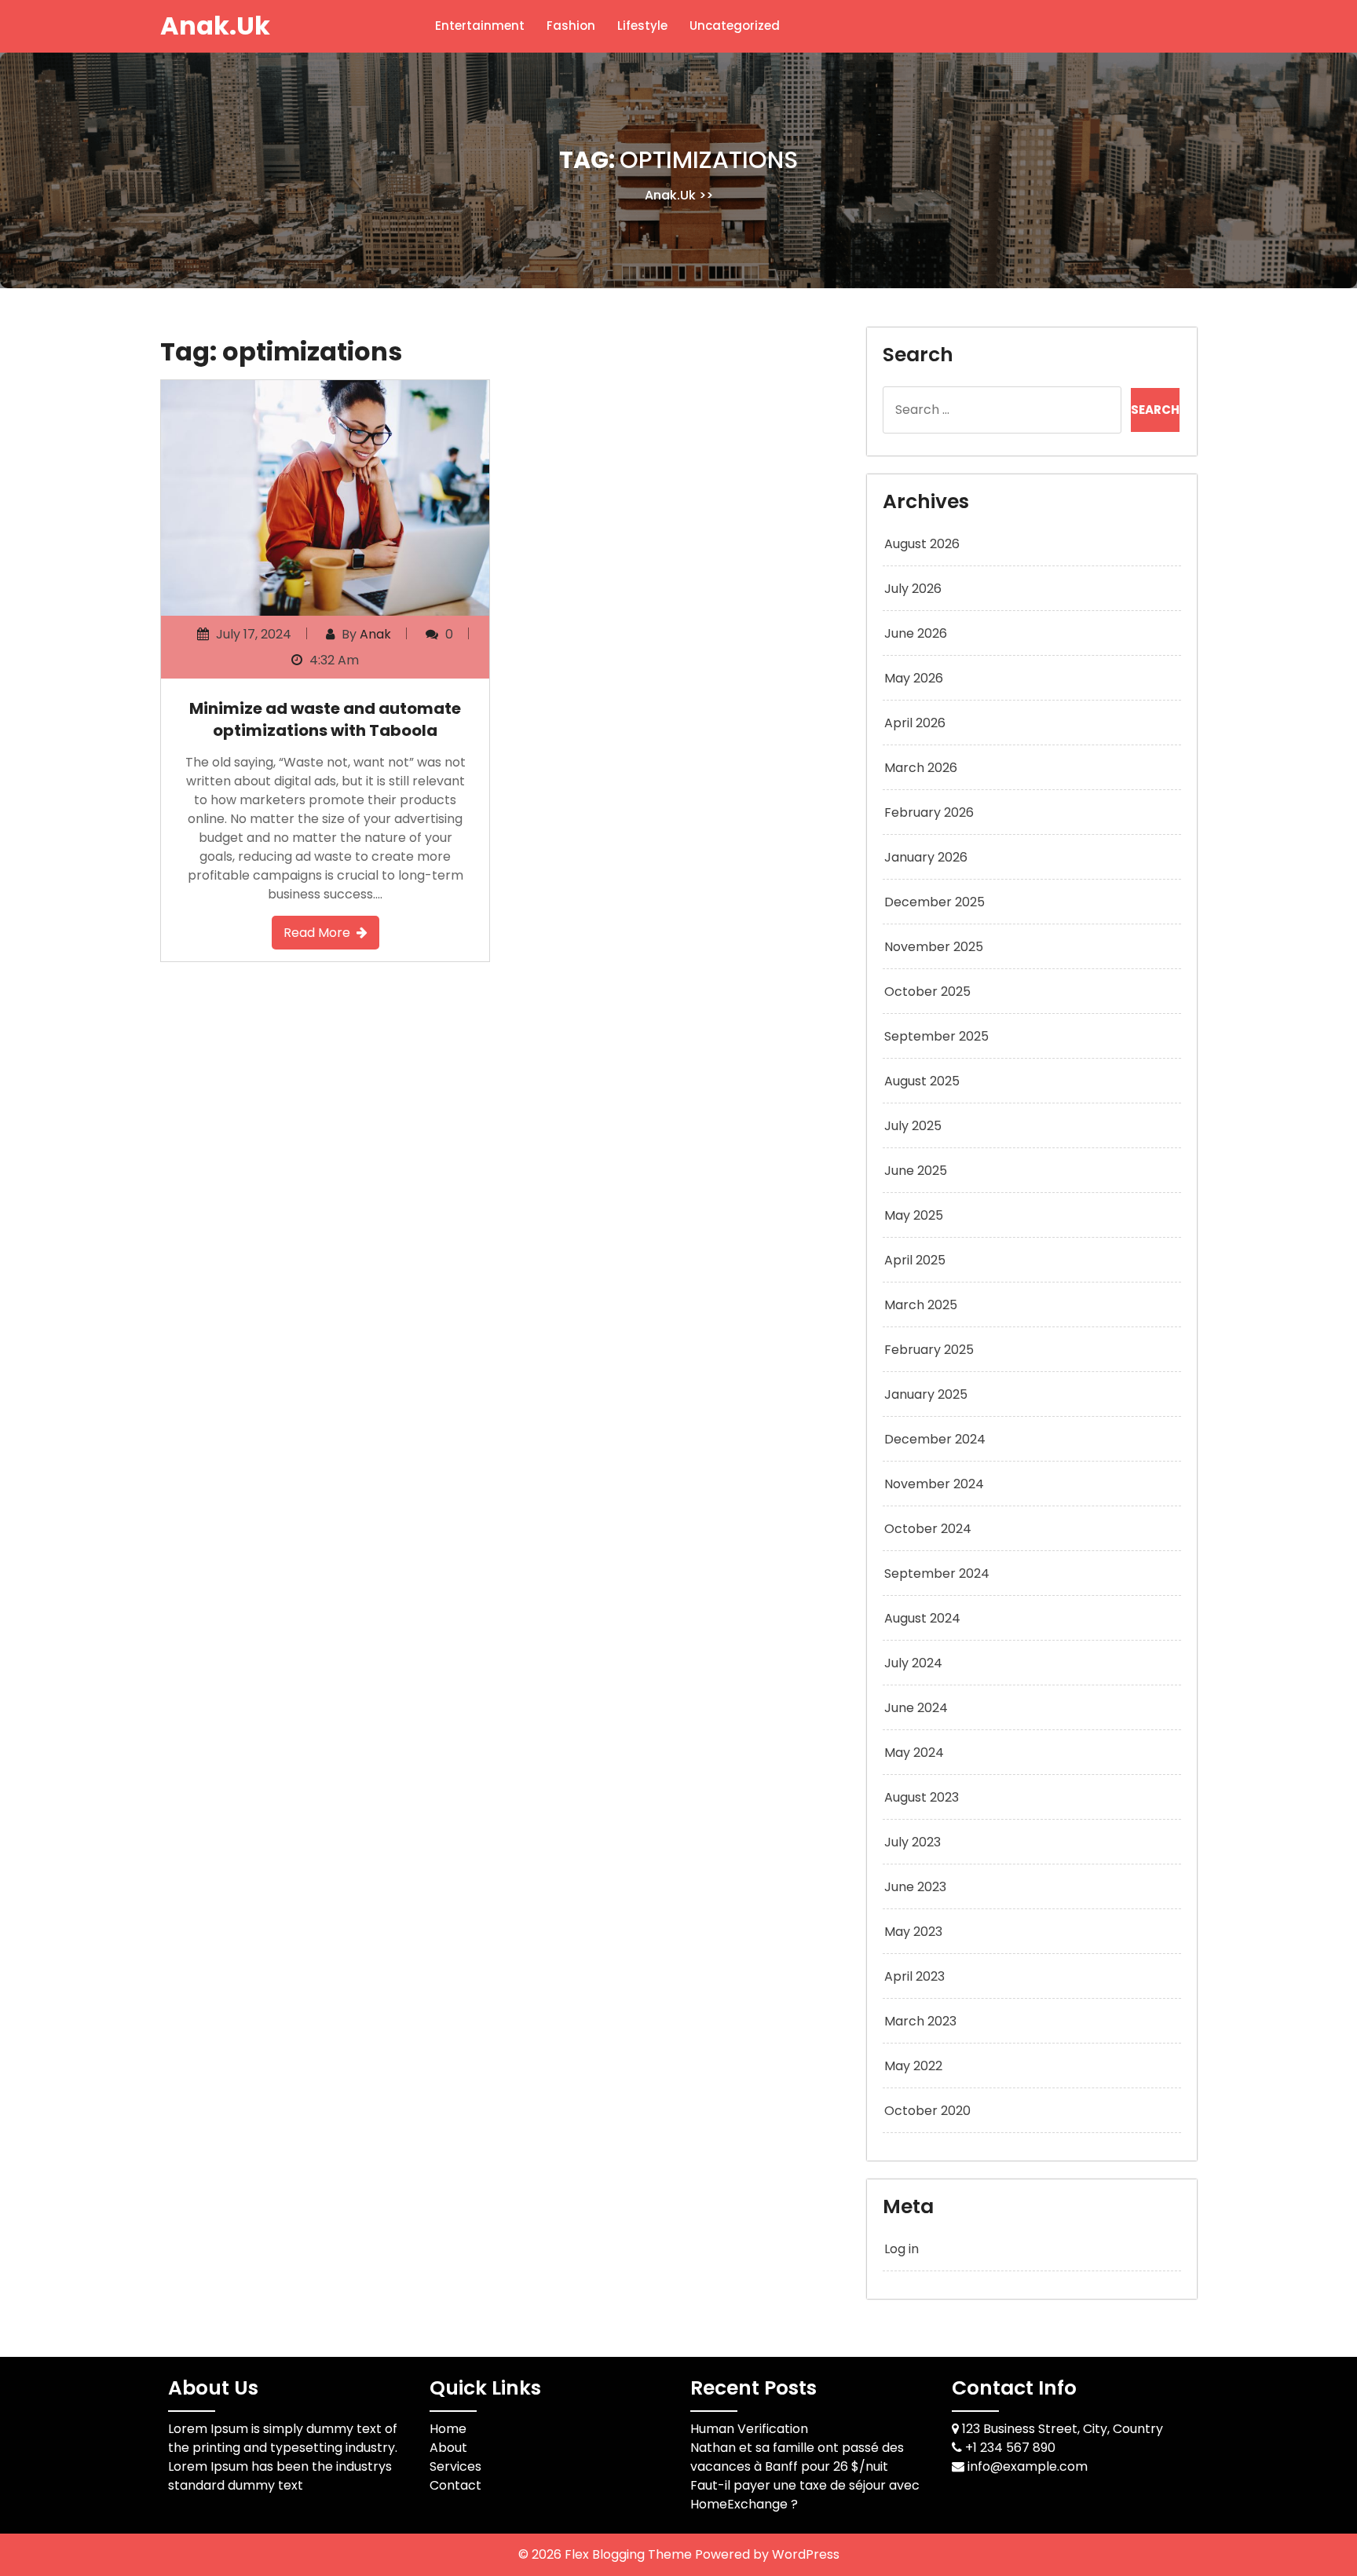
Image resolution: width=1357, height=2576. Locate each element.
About (448, 2448)
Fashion (571, 26)
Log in (902, 2249)
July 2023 (913, 1842)
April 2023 (914, 1976)
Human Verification (749, 2429)
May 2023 (913, 1932)
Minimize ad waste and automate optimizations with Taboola (325, 719)
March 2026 (921, 768)
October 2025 (927, 992)
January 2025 (926, 1394)
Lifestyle (642, 26)
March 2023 (920, 2021)
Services (455, 2466)
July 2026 (913, 589)
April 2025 (915, 1260)
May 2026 (914, 678)
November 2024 (934, 1484)
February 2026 (929, 812)
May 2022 (913, 2066)
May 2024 (914, 1753)
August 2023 (922, 1797)
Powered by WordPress (767, 2554)
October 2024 (928, 1529)
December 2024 (935, 1439)
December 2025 (935, 902)
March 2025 (921, 1305)
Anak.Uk (215, 26)
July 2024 (913, 1663)
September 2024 (937, 1573)
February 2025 (929, 1350)
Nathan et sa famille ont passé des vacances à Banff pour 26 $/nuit (797, 2457)
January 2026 (926, 857)
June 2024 (916, 1708)
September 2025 (936, 1036)
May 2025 (914, 1215)
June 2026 (916, 633)
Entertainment (480, 26)
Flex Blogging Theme (630, 2554)
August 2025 (922, 1081)
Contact (455, 2485)
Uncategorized (735, 26)
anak (375, 634)
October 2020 (927, 2111)
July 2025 (913, 1126)
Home (448, 2429)
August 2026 (922, 544)
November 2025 (934, 947)
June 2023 (915, 1887)
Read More (317, 933)
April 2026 (915, 723)
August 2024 (922, 1618)
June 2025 (916, 1171)
